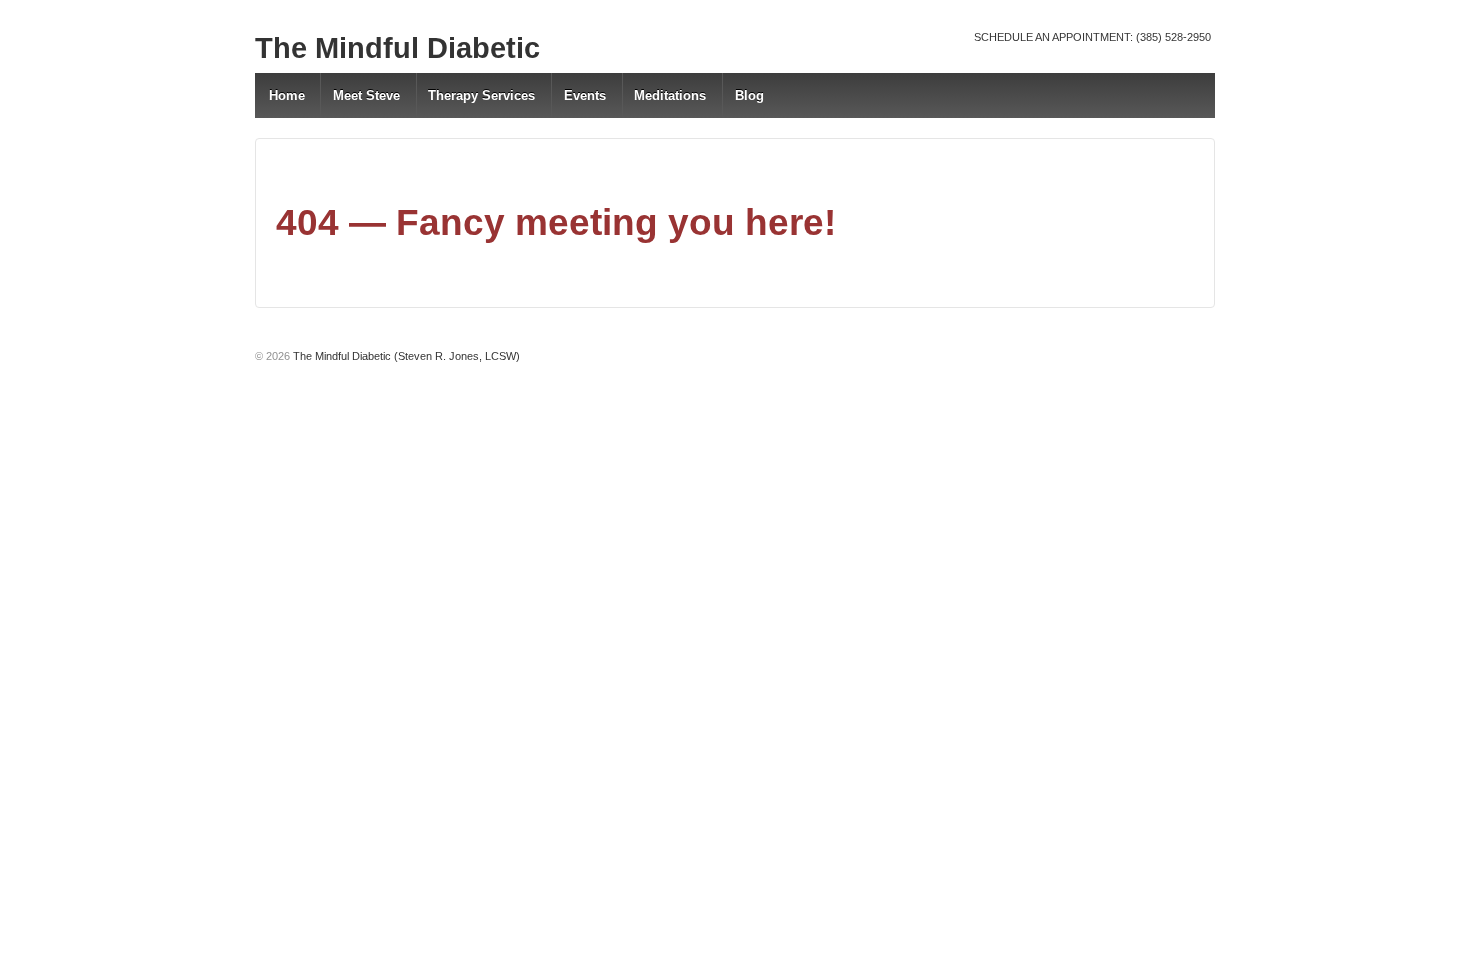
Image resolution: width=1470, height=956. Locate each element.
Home (287, 95)
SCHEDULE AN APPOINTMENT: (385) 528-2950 (1092, 37)
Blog (749, 95)
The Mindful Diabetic (397, 48)
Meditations (670, 95)
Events (585, 95)
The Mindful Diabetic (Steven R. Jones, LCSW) (405, 356)
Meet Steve (366, 95)
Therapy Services (481, 95)
